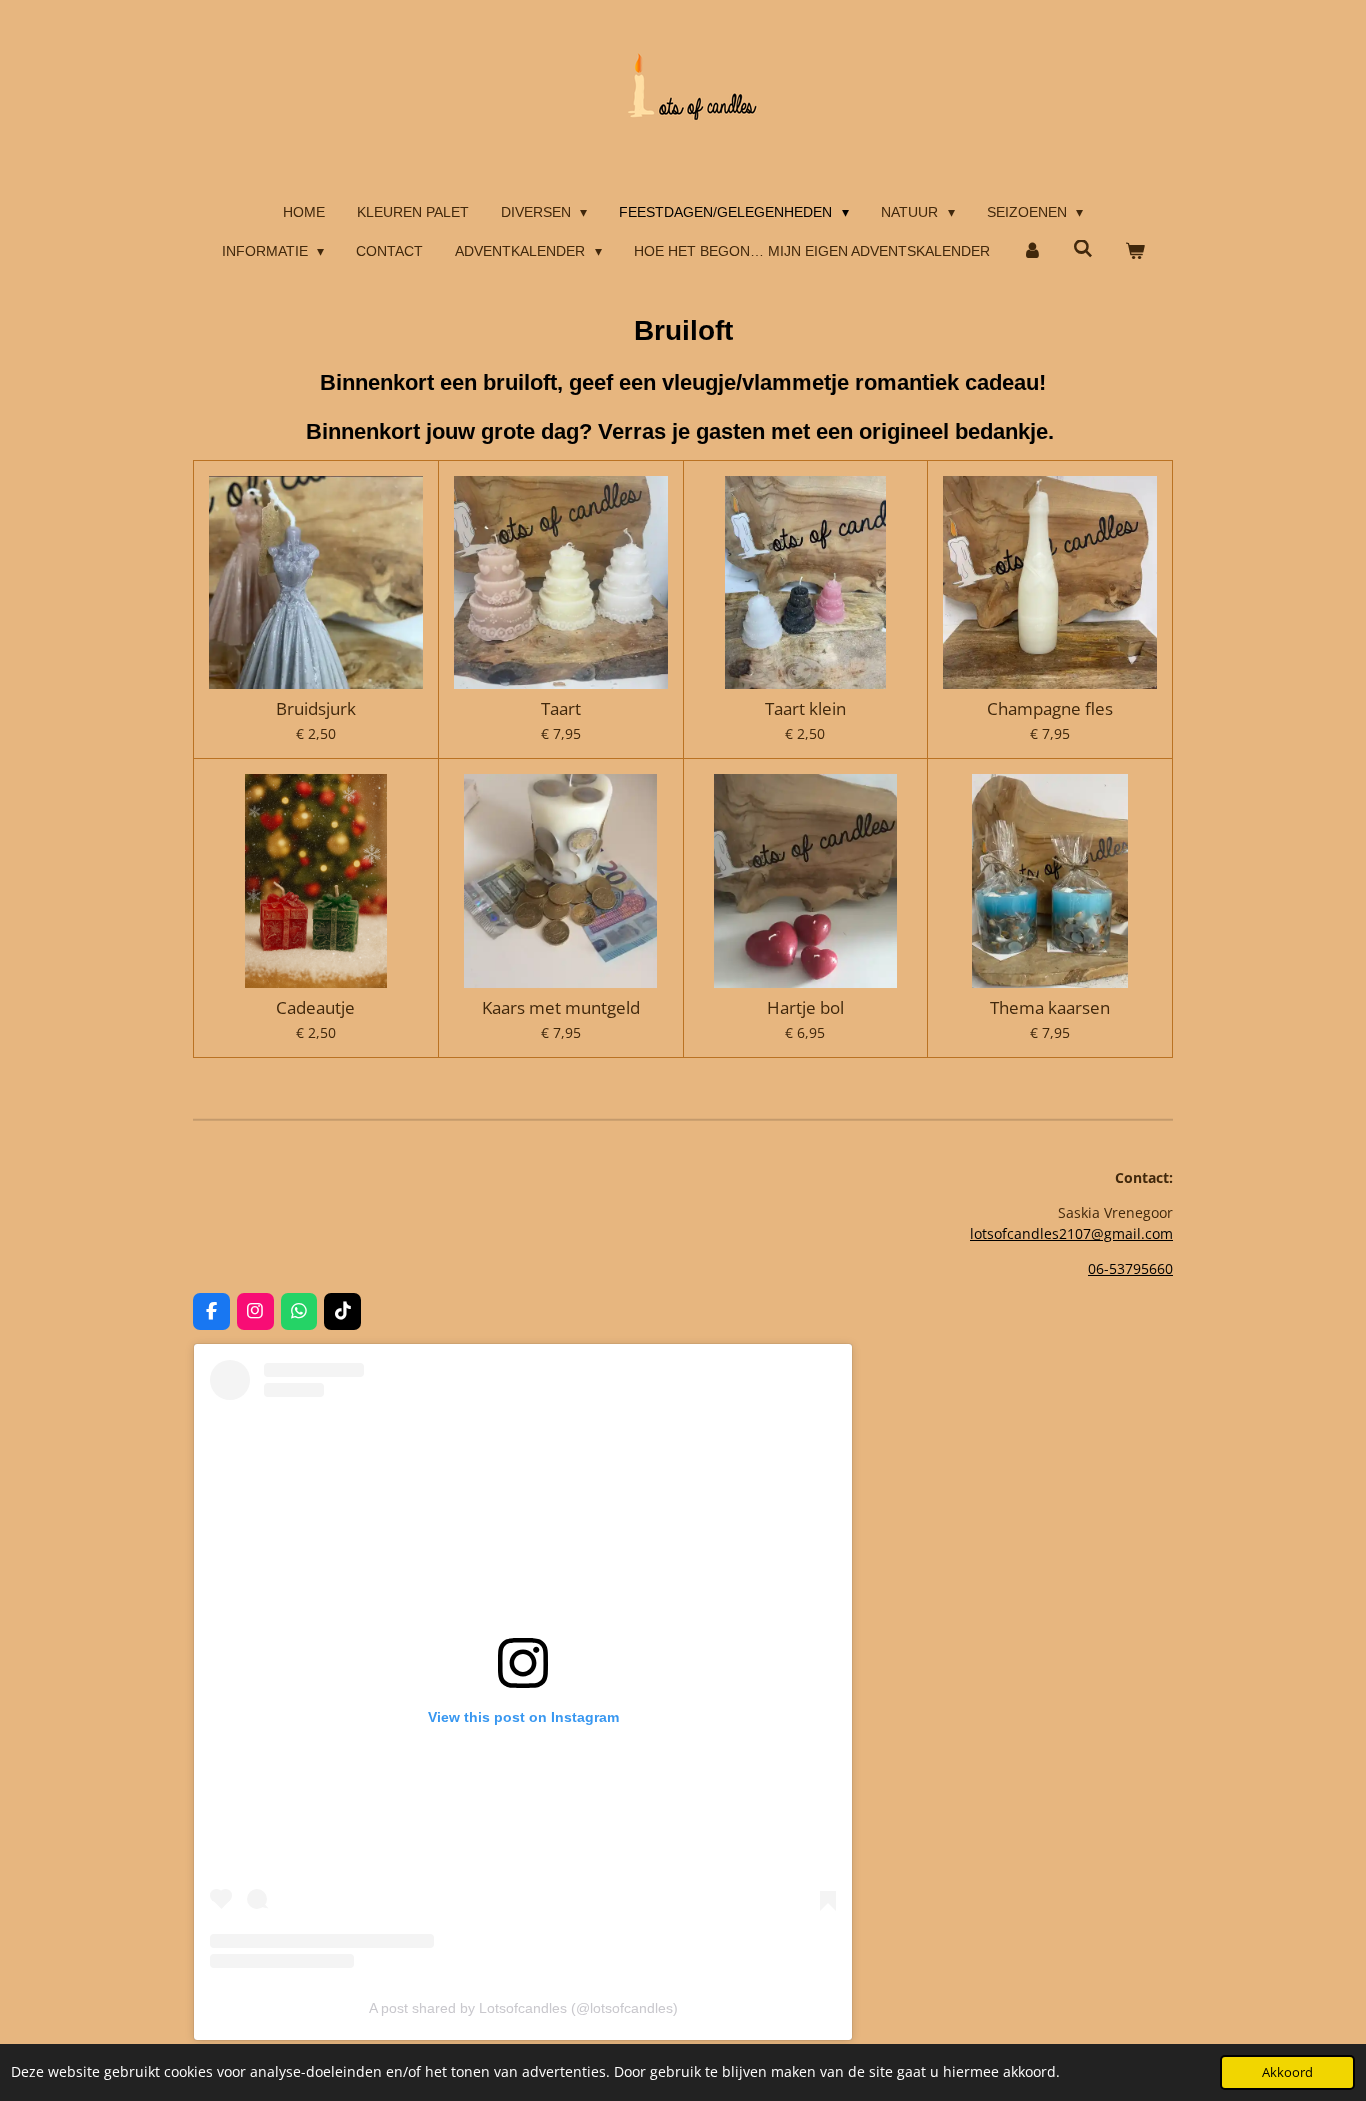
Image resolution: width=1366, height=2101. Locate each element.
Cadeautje (315, 1008)
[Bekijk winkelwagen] (1135, 251)
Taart (561, 709)
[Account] (1032, 251)
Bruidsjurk (316, 709)
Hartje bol (805, 1008)
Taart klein (805, 709)
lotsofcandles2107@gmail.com (1071, 1233)
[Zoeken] (1083, 249)
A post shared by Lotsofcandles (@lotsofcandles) (523, 2008)
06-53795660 (1130, 1268)
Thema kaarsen (1050, 1008)
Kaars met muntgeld (561, 1008)
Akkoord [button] (1287, 2072)
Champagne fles (1050, 709)
